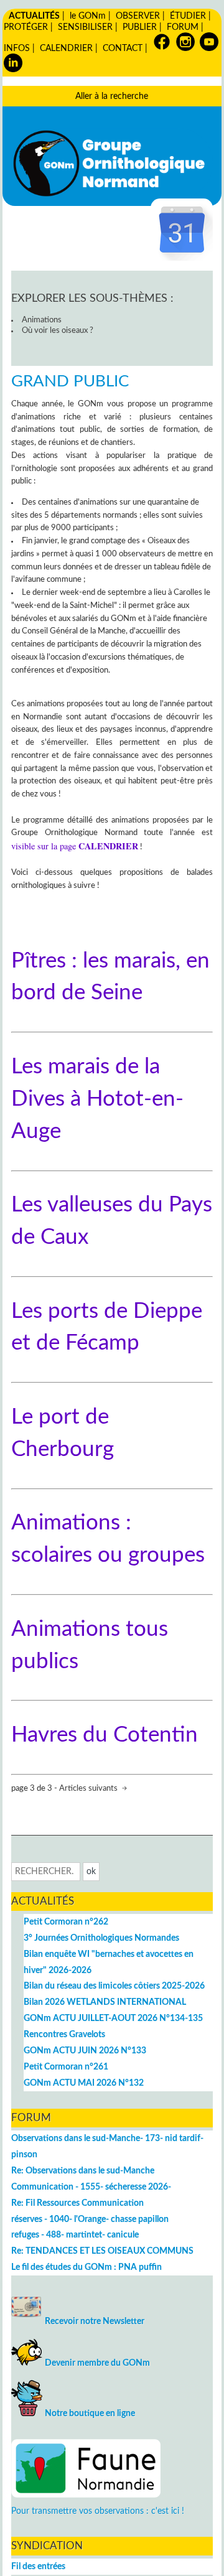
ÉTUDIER (188, 16)
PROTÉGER (26, 27)
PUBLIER (140, 27)
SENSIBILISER (85, 27)
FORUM (183, 27)
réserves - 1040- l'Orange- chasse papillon (90, 2219)
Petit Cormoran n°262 (66, 1922)
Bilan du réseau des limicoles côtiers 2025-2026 (114, 1986)
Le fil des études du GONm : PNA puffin (86, 2267)
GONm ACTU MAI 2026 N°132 (84, 2083)
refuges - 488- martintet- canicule (75, 2235)
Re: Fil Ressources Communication (77, 2203)
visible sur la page (75, 846)
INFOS (17, 48)
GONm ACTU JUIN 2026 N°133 (85, 2051)
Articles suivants (89, 1789)
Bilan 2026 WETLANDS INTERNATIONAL (105, 2002)
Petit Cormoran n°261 (66, 2067)
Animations (42, 320)
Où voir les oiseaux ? (58, 331)
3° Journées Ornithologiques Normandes (101, 1938)
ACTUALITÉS (34, 16)
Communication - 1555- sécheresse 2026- (91, 2187)
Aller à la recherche (112, 96)
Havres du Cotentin (105, 1735)
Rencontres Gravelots (64, 2034)
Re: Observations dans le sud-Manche (83, 2171)
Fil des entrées (38, 2566)
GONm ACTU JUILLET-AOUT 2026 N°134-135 (113, 2018)
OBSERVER (138, 16)
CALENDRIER (66, 48)
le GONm (88, 16)
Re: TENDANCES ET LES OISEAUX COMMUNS (102, 2251)
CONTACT (123, 48)
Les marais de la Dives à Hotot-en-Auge (97, 1099)
